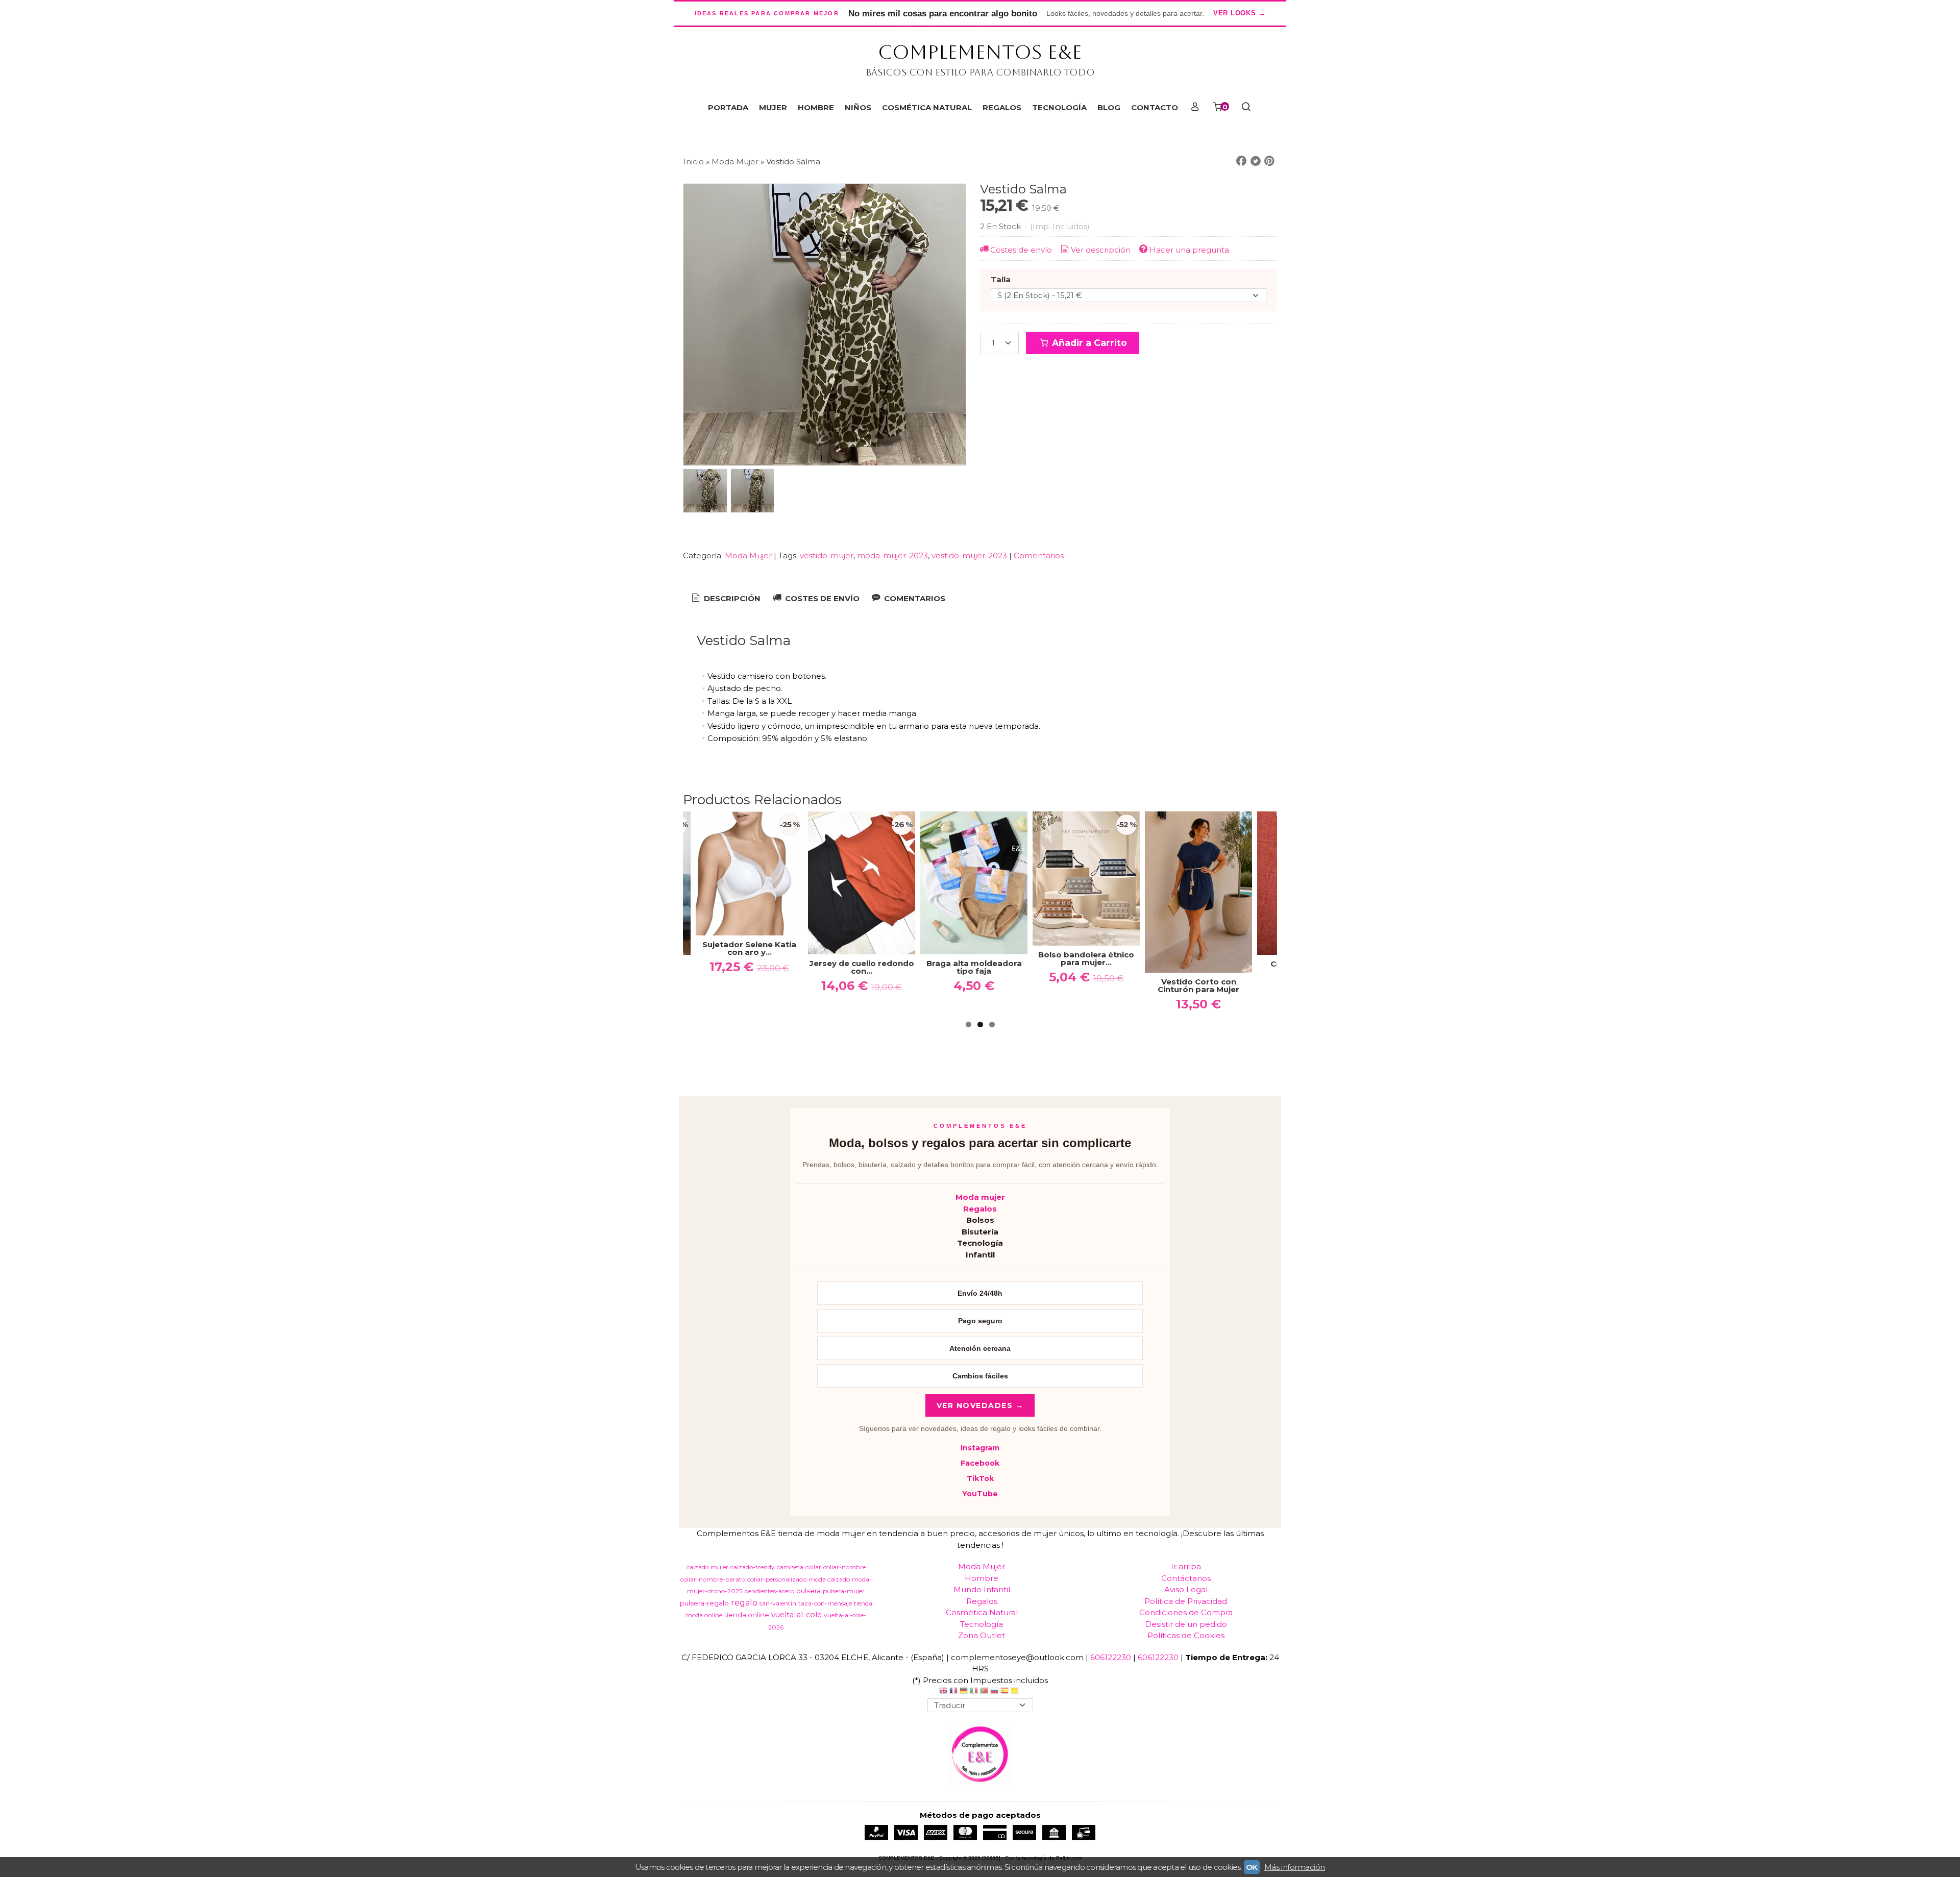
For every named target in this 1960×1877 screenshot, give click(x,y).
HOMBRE (816, 107)
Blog (1109, 107)
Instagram (980, 1448)
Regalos (980, 1209)
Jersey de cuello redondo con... (690, 967)
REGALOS (1002, 107)
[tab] (725, 599)
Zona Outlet (982, 1635)
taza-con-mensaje (825, 1603)
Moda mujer (980, 1197)
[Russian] (994, 1692)
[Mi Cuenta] (1195, 108)
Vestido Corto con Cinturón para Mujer (1027, 985)
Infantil (980, 1255)
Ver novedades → (980, 1405)
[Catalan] (1016, 1692)
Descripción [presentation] (731, 598)
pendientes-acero (769, 1591)
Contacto (1155, 107)
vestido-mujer (827, 555)
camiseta (790, 1567)
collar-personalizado (777, 1579)
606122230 (1111, 1657)
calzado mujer (707, 1567)
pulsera (808, 1591)
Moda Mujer (749, 555)
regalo (744, 1603)
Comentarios (1039, 555)
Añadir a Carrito (1088, 343)
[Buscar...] (1246, 108)
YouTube (980, 1494)
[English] (943, 1692)
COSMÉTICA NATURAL (927, 107)
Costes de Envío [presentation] (821, 598)
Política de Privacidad (1186, 1601)
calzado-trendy (753, 1567)
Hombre (982, 1578)
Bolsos (980, 1220)
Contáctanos (1186, 1578)
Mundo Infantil (982, 1589)
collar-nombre (844, 1567)
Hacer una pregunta (1189, 250)
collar (813, 1567)
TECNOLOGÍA (1059, 107)
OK (1252, 1867)
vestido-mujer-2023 (969, 555)
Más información (1295, 1867)
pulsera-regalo (704, 1603)
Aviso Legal (1186, 1589)
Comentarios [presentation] (914, 598)
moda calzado (829, 1579)
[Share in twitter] (1256, 161)
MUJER (773, 107)
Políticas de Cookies (1186, 1635)
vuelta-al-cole (797, 1615)
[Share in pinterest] (1269, 161)
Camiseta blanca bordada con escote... (1252, 967)
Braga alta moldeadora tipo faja (803, 967)
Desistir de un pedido (1186, 1624)
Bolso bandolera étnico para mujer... (915, 958)
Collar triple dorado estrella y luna (1139, 968)
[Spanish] (1004, 1692)
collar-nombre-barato (713, 1579)
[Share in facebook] (1241, 161)
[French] (953, 1692)
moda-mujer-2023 (892, 555)
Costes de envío (1021, 250)
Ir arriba (1186, 1566)
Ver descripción (1101, 250)
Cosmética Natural (982, 1612)
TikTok (980, 1478)
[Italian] (974, 1692)
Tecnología (980, 1243)
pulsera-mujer (844, 1591)
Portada (728, 107)
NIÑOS (858, 107)
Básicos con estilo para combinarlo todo (980, 72)
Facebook (980, 1463)
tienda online (747, 1615)
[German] (964, 1692)
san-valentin (778, 1603)
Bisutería (980, 1232)
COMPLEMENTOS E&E (980, 52)
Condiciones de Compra (1186, 1612)
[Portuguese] (984, 1692)
